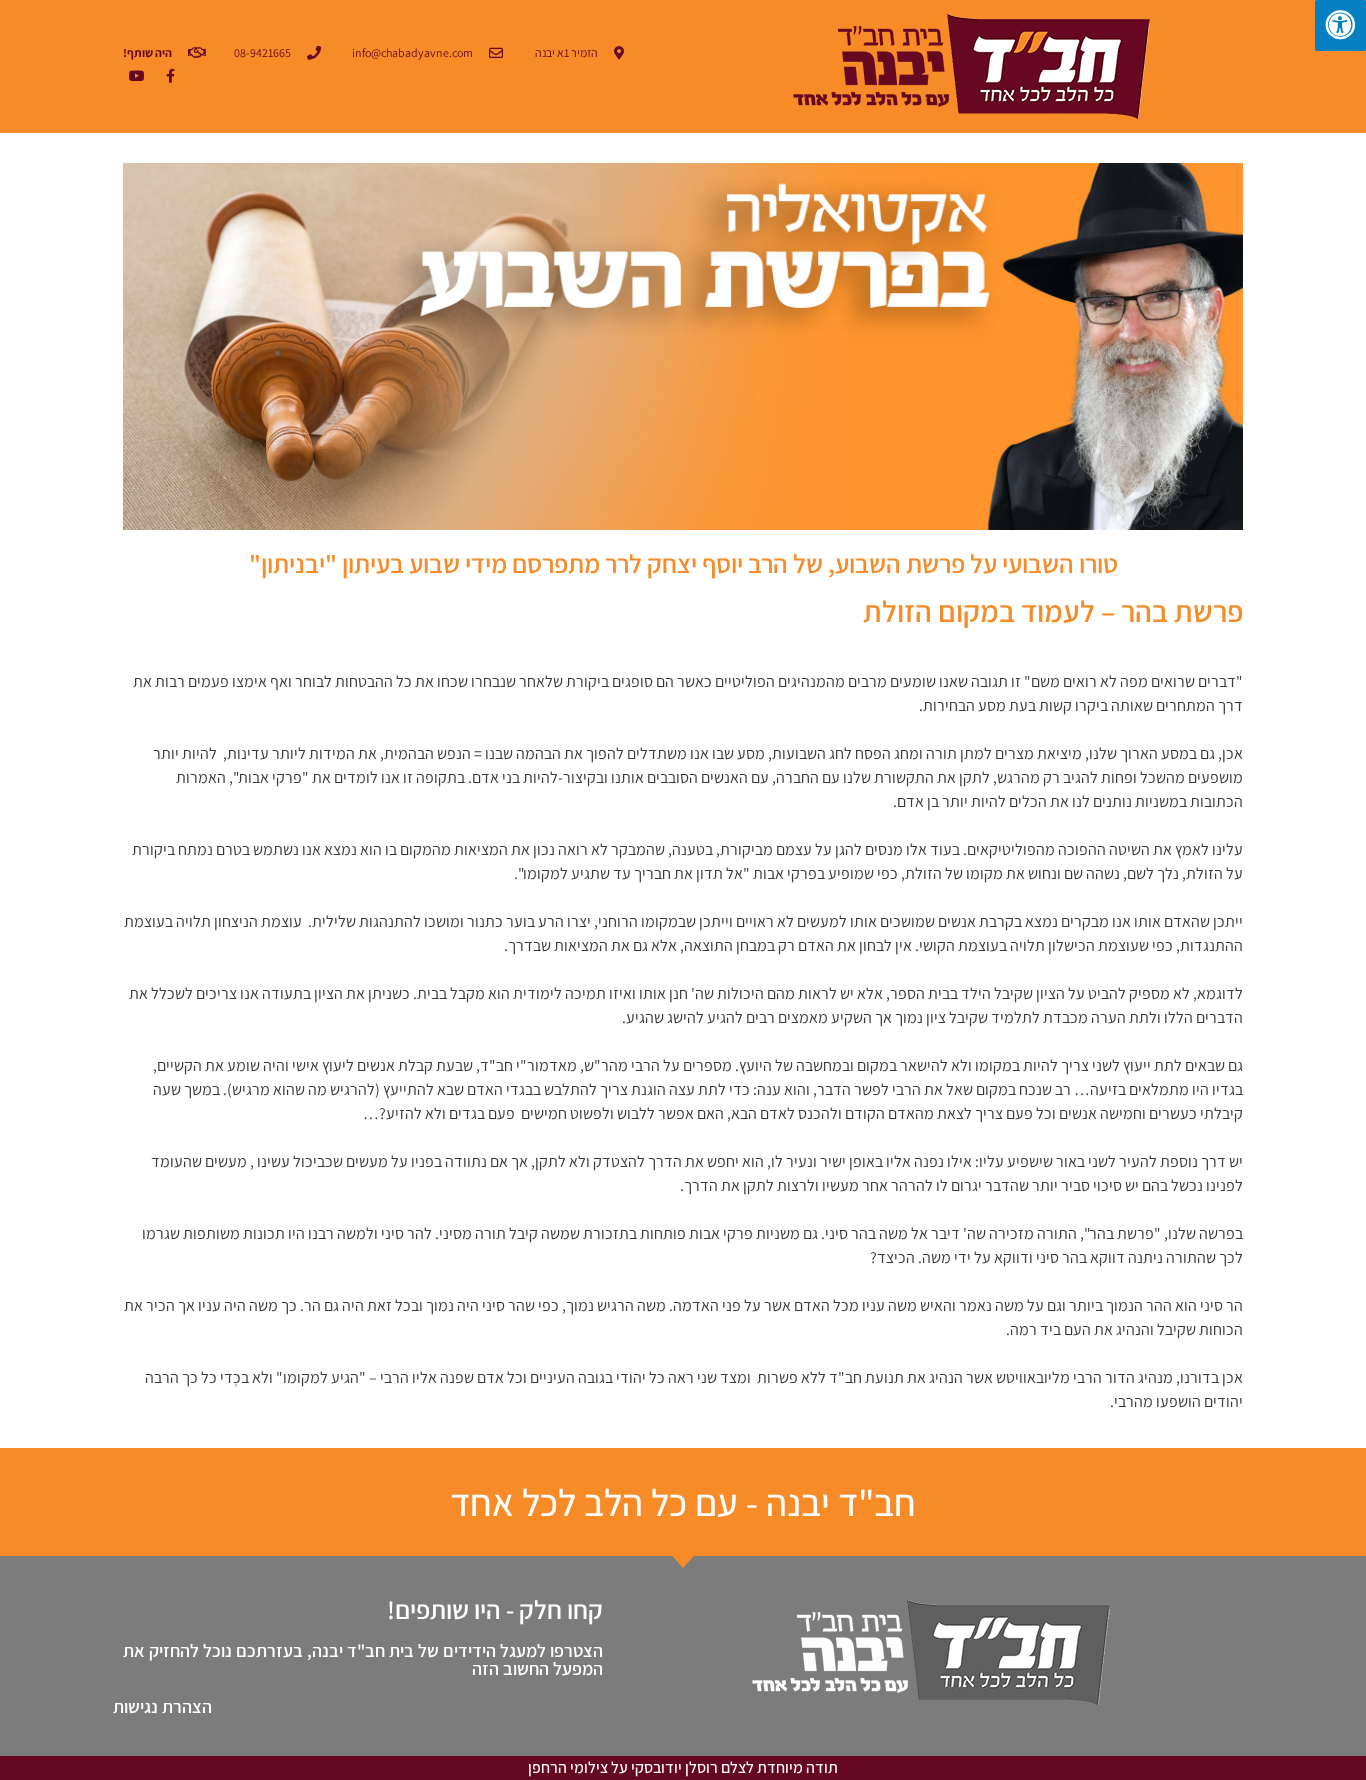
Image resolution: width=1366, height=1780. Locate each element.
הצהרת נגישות (162, 1706)
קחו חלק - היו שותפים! (495, 1609)
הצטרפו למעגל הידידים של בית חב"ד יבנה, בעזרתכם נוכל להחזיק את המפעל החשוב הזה (363, 1659)
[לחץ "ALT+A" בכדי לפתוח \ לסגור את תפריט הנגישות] (1340, 25)
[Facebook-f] (170, 76)
